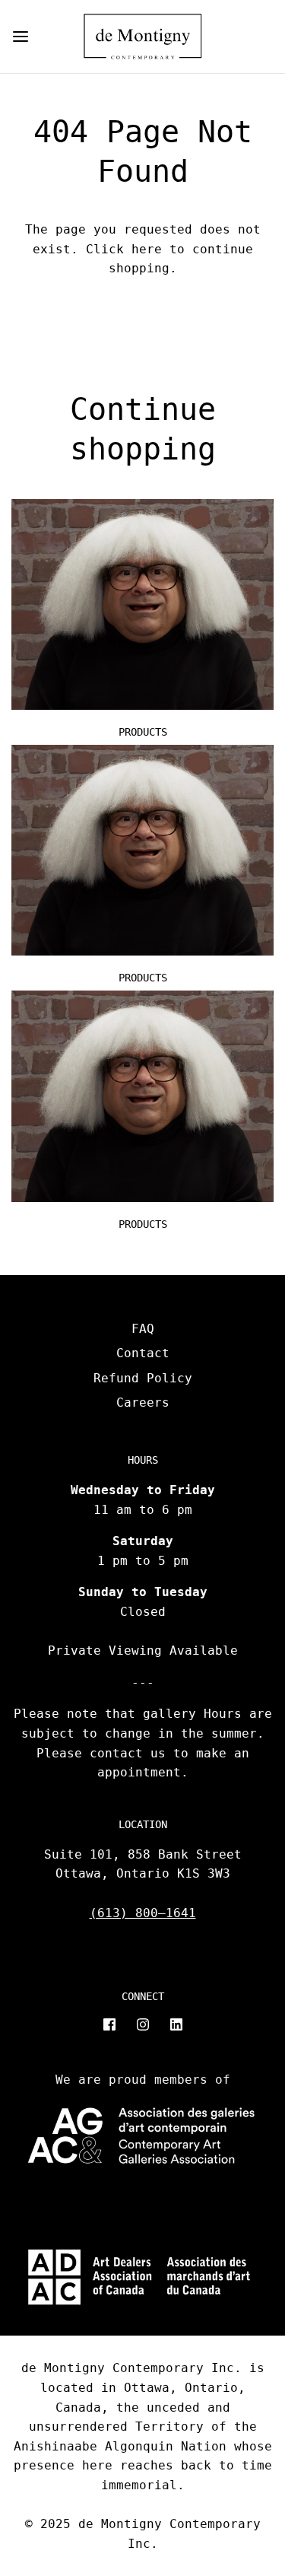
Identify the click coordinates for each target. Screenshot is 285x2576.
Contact (143, 1353)
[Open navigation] (21, 37)
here (147, 249)
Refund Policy (143, 1378)
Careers (143, 1402)
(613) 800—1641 (143, 1913)
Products (143, 732)
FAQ (143, 1329)
